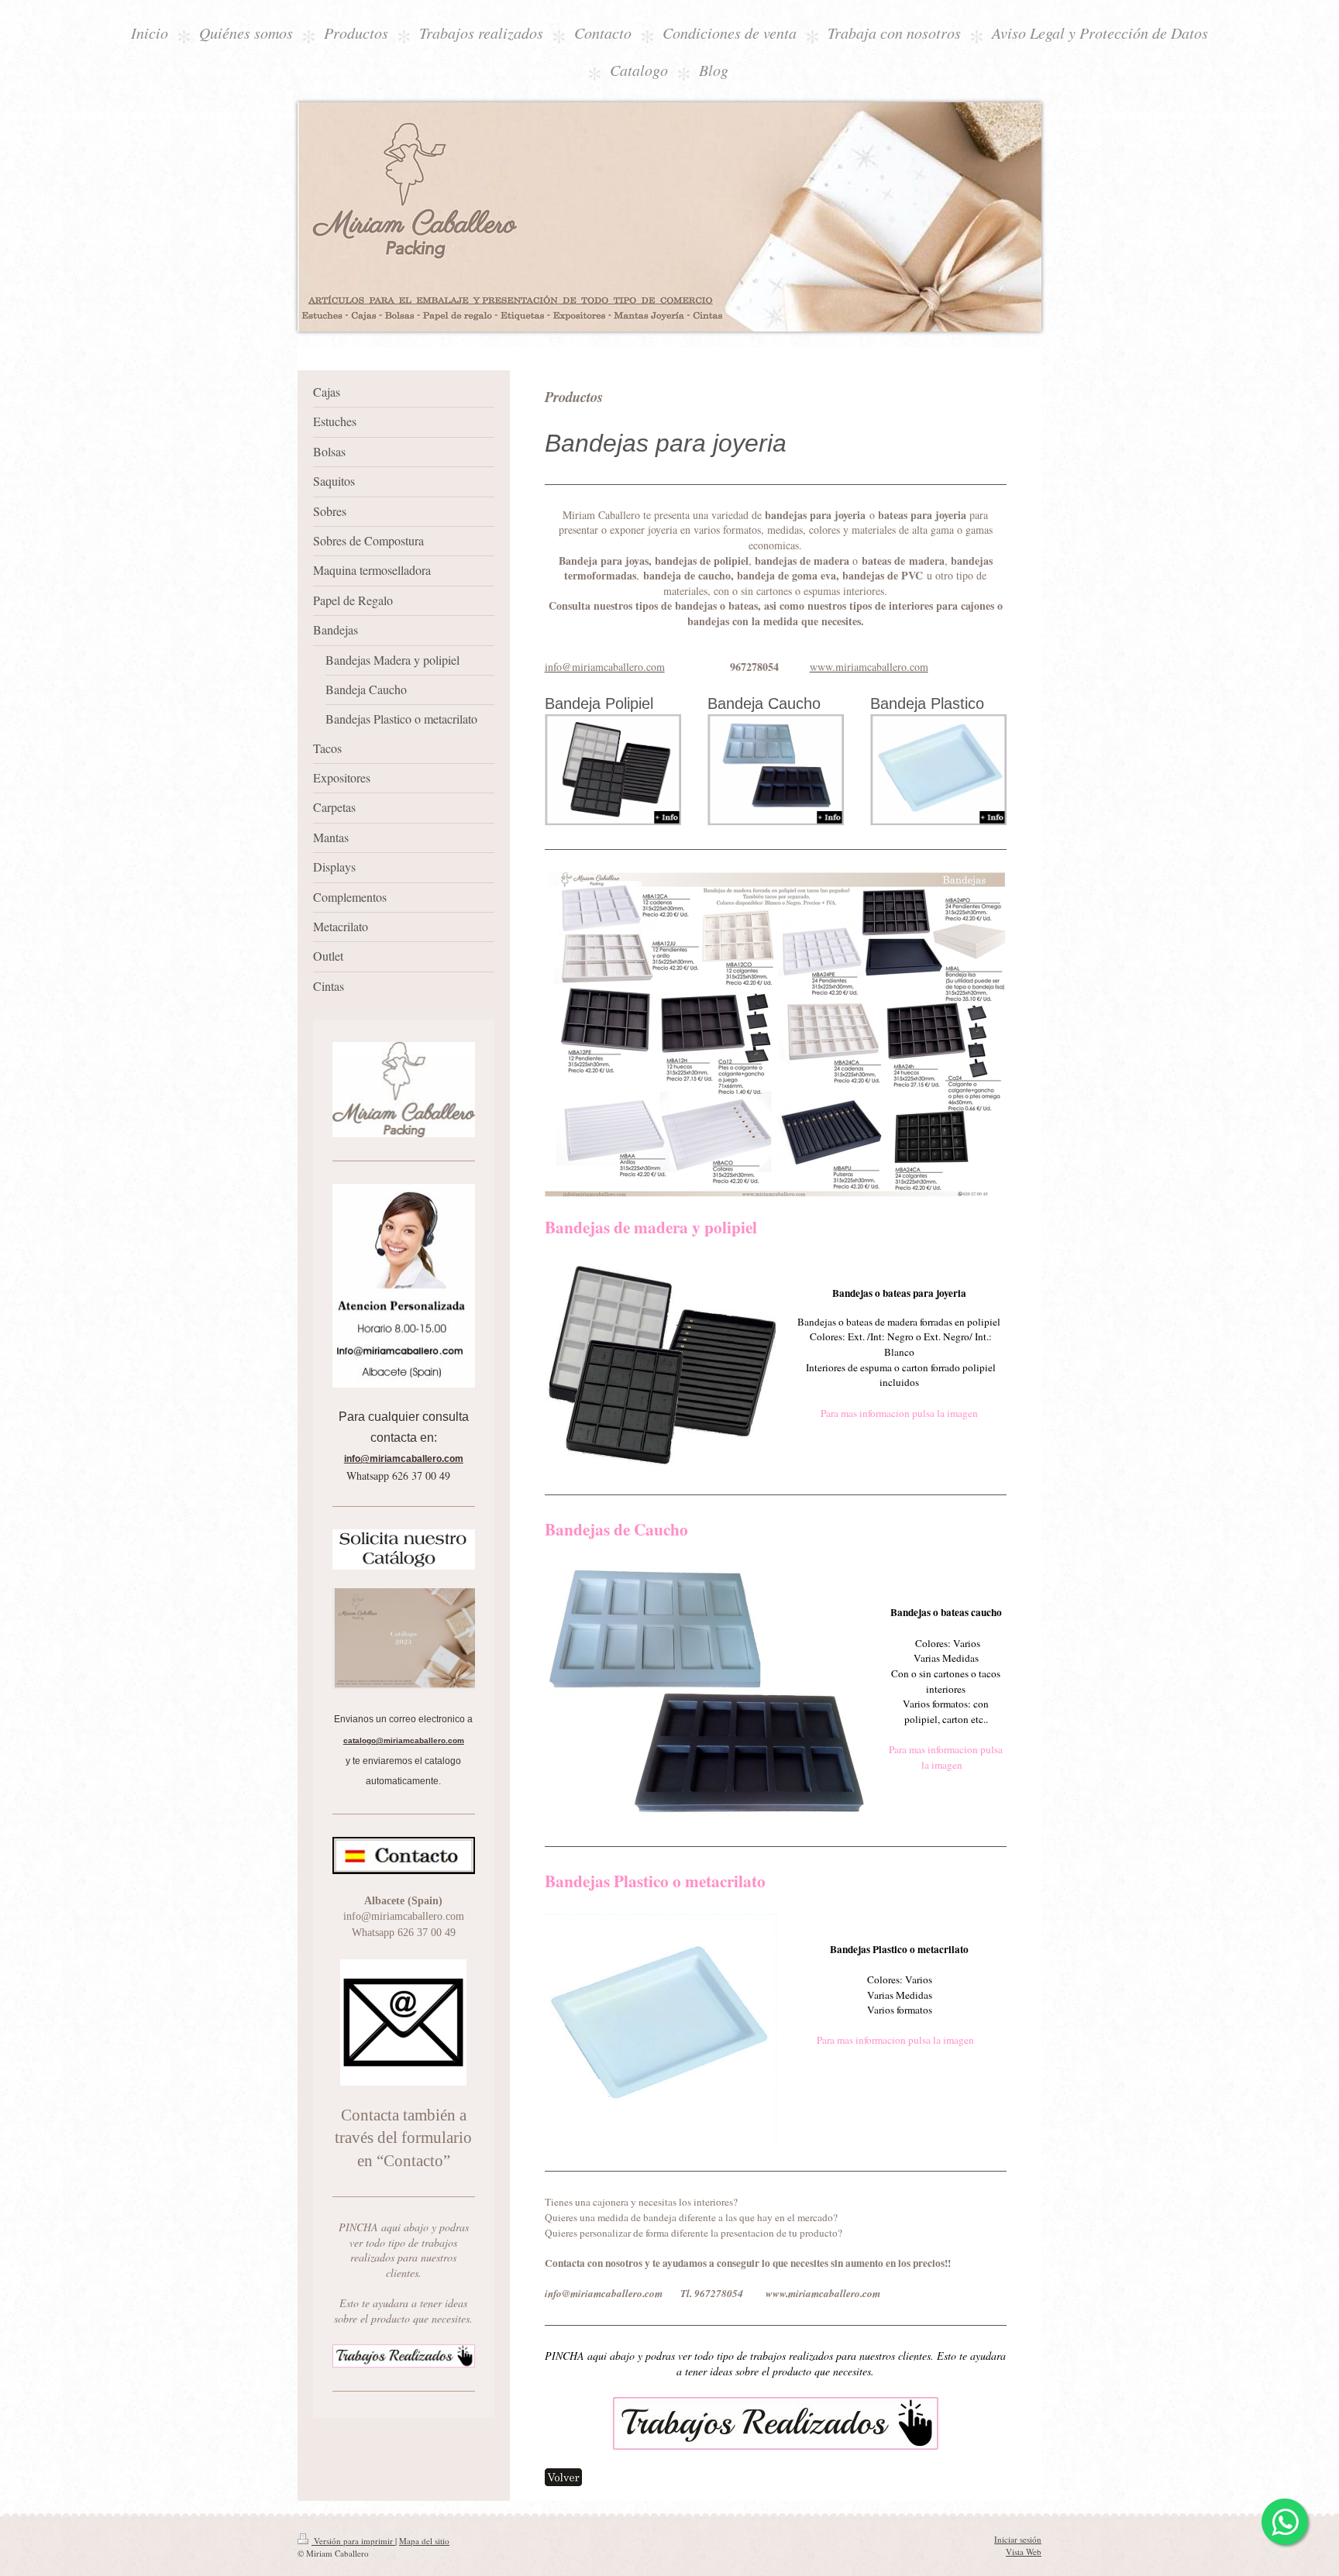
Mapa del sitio (424, 2541)
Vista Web (1024, 2552)
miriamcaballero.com (412, 1459)
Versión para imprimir (353, 2541)
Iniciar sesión (1018, 2539)
